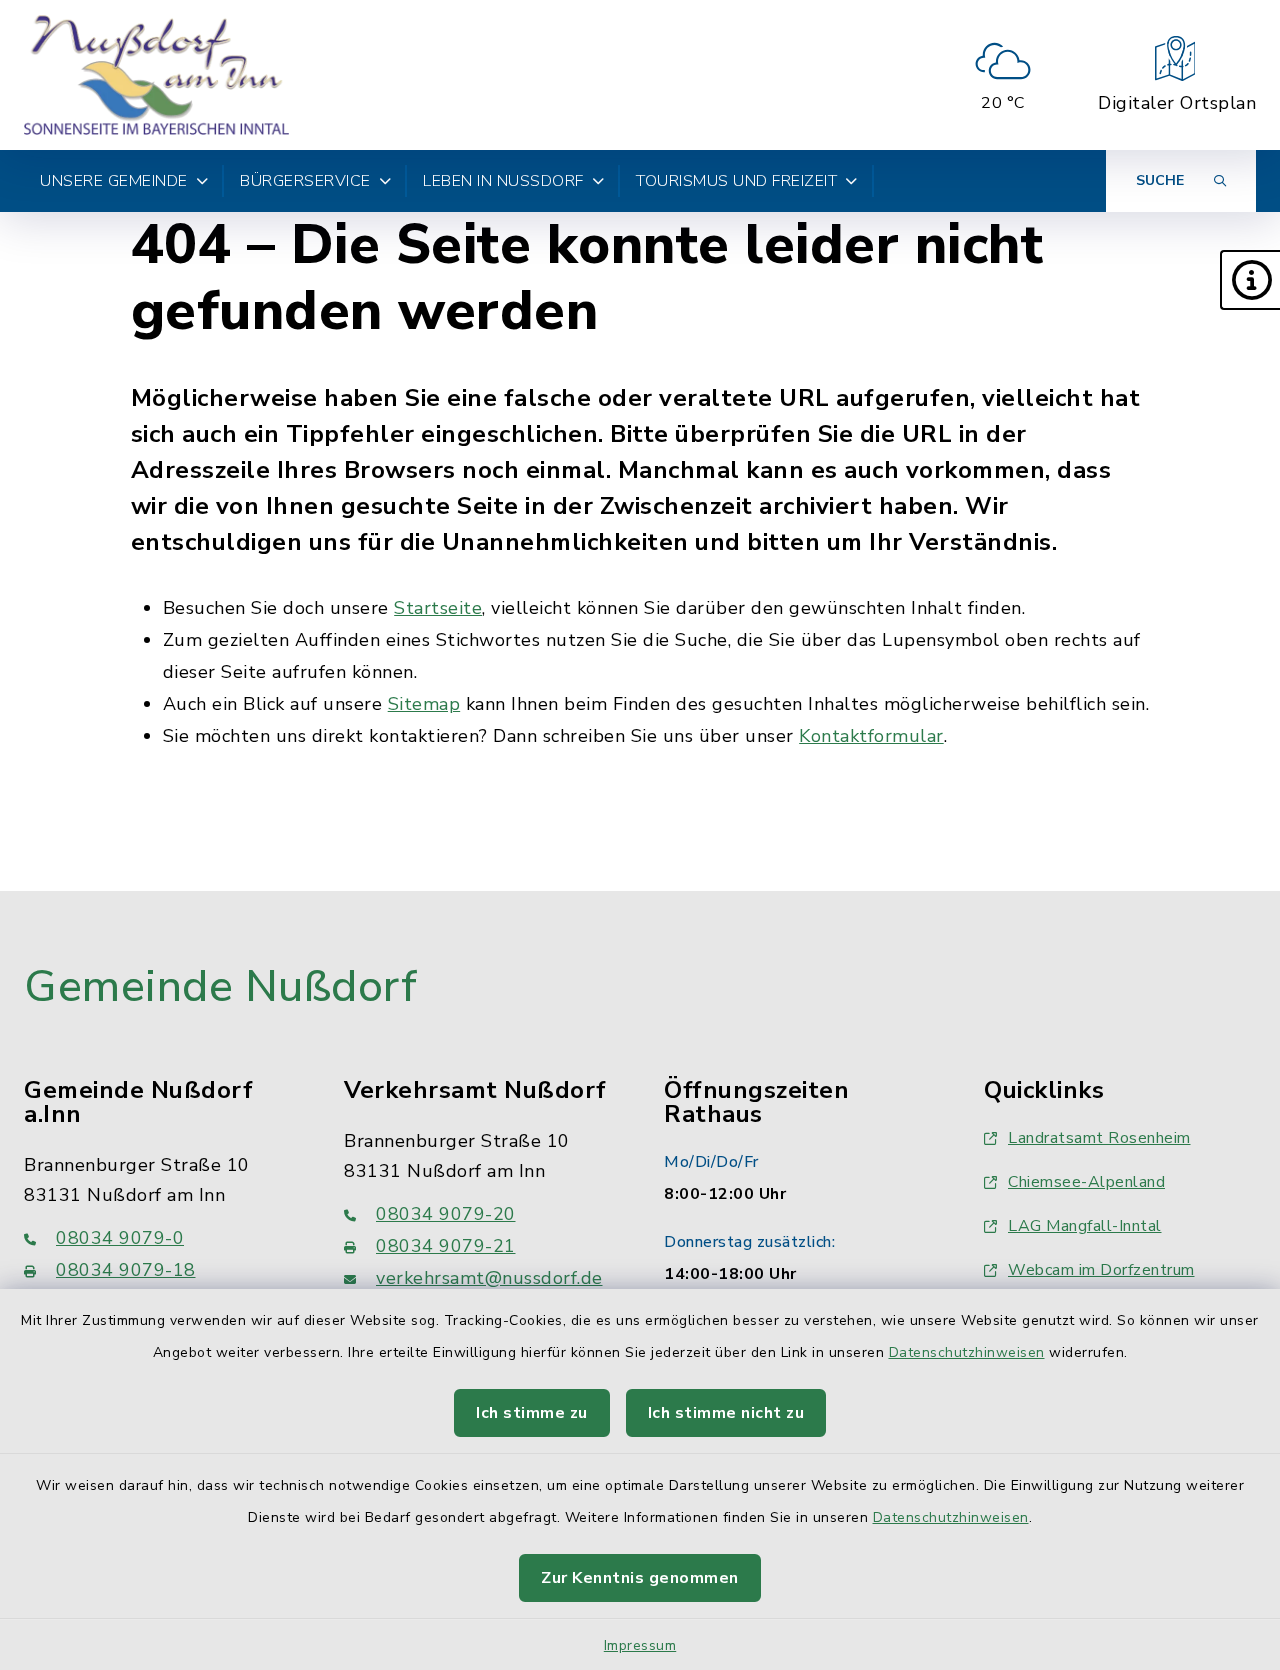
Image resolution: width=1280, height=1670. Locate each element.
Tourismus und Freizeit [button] (736, 181)
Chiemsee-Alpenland (1086, 1182)
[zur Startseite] (156, 75)
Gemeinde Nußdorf (220, 987)
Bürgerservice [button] (305, 181)
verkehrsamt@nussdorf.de (489, 1278)
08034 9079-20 (446, 1214)
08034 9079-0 (120, 1238)
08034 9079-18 (126, 1270)
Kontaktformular (871, 736)
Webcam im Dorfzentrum (1101, 1270)
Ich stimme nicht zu (726, 1413)
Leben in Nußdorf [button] (503, 181)
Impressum (640, 1645)
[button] (1250, 280)
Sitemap (424, 704)
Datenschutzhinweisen (967, 1352)
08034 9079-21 (446, 1246)
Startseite (438, 608)
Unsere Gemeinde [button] (114, 181)
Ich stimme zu (532, 1413)
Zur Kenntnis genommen (640, 1578)
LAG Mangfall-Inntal (1085, 1226)
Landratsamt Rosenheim (1099, 1138)
